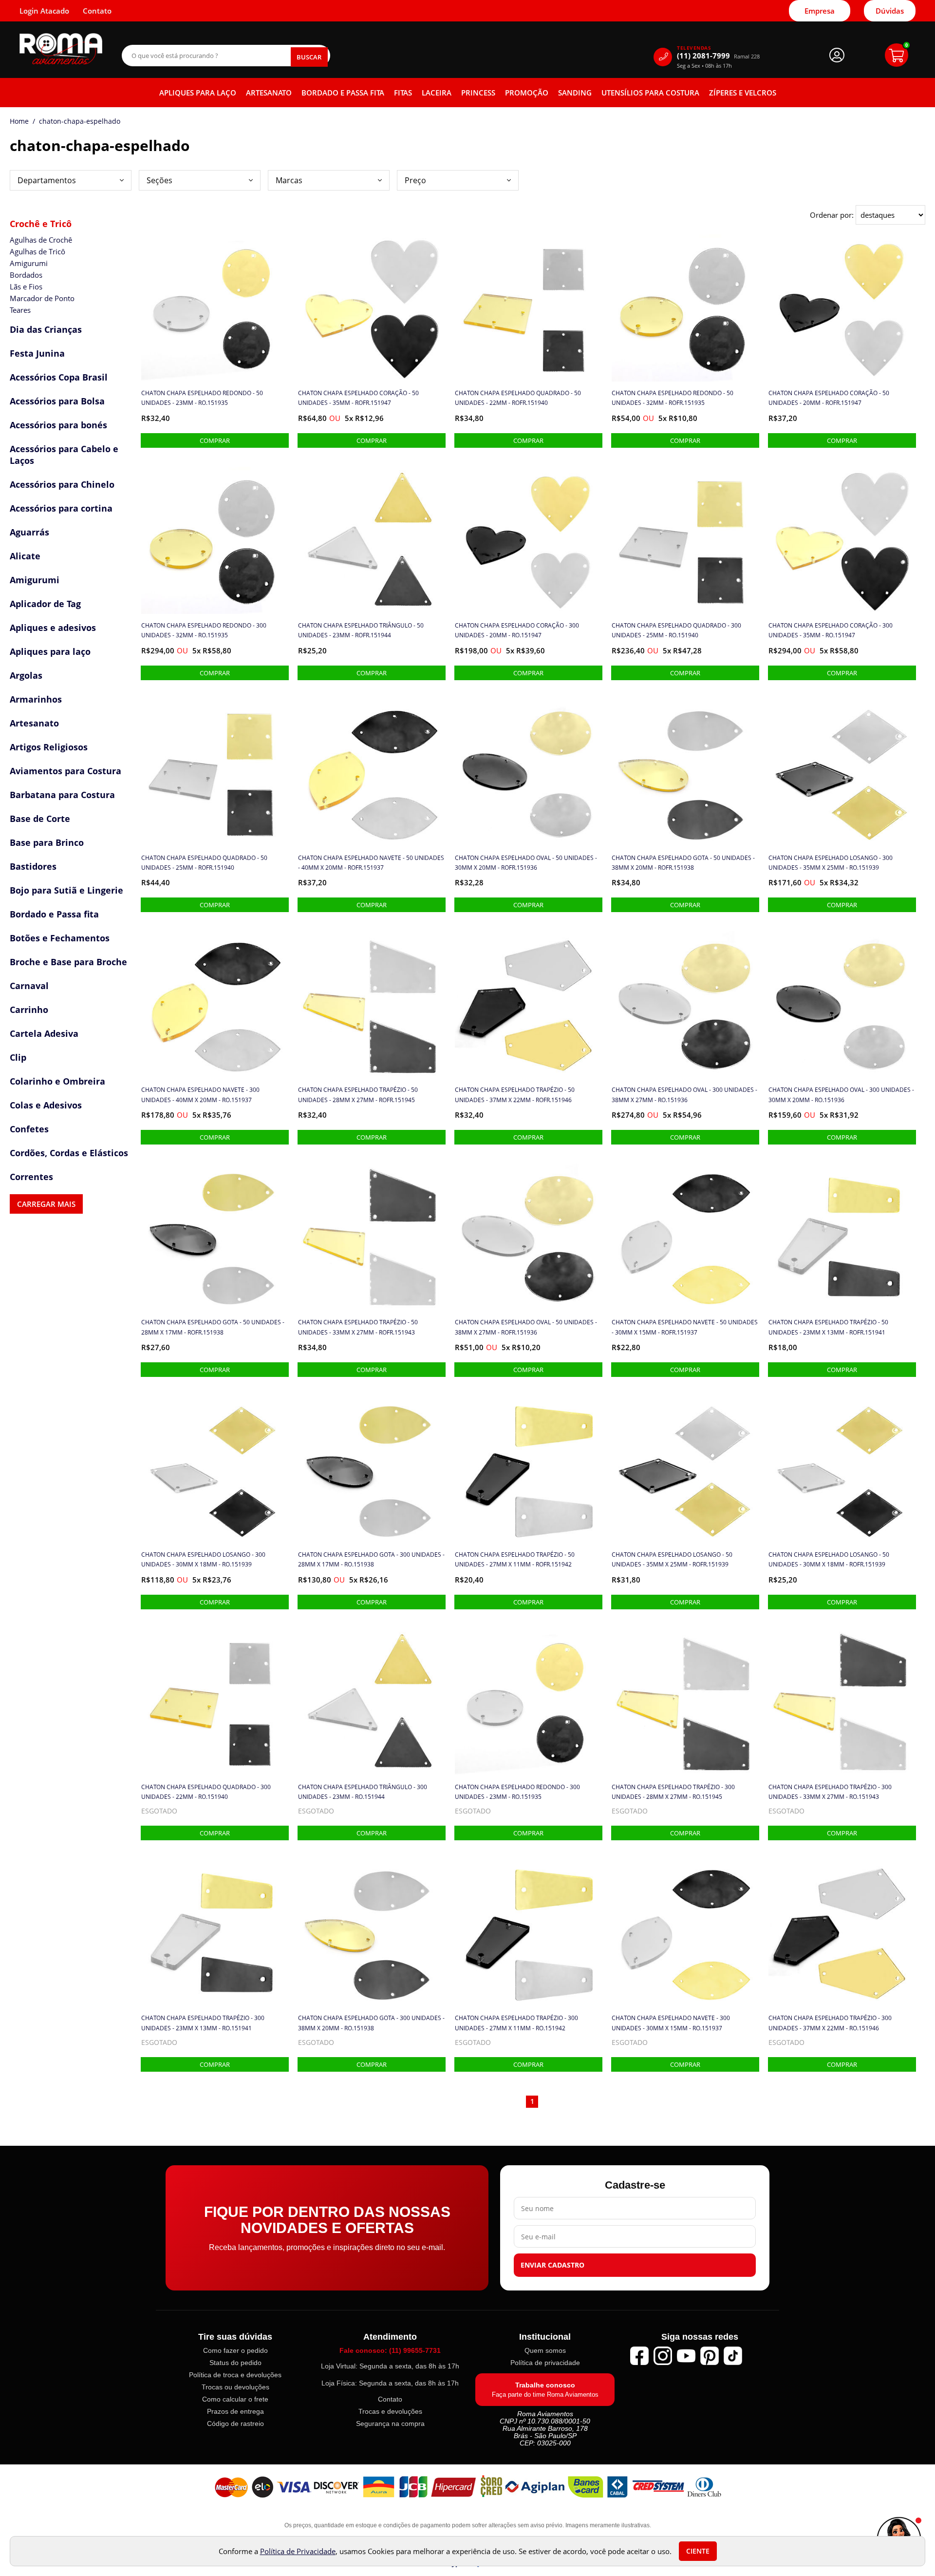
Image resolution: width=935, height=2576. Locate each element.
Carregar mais (46, 1204)
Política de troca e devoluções (235, 2375)
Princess (478, 93)
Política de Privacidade (298, 2551)
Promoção (527, 93)
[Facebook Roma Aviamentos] (639, 2356)
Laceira (437, 93)
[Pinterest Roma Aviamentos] (710, 2356)
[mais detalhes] (215, 440)
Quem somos (545, 2350)
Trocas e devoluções (390, 2411)
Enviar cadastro (552, 2265)
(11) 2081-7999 (718, 56)
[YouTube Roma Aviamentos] (686, 2356)
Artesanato (269, 93)
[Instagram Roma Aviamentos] (663, 2356)
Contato (390, 2399)
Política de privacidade (545, 2363)
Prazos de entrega (235, 2411)
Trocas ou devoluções (235, 2387)
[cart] (897, 55)
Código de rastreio (235, 2423)
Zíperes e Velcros (743, 93)
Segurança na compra (390, 2423)
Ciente (698, 2551)
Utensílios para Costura (650, 93)
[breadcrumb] (19, 121)
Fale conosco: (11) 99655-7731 (390, 2350)
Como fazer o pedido (235, 2350)
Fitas (403, 93)
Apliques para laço (198, 93)
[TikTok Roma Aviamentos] (733, 2356)
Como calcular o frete (235, 2399)
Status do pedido (235, 2363)
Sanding (575, 93)
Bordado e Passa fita (343, 93)
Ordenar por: (833, 215)
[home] (61, 49)
